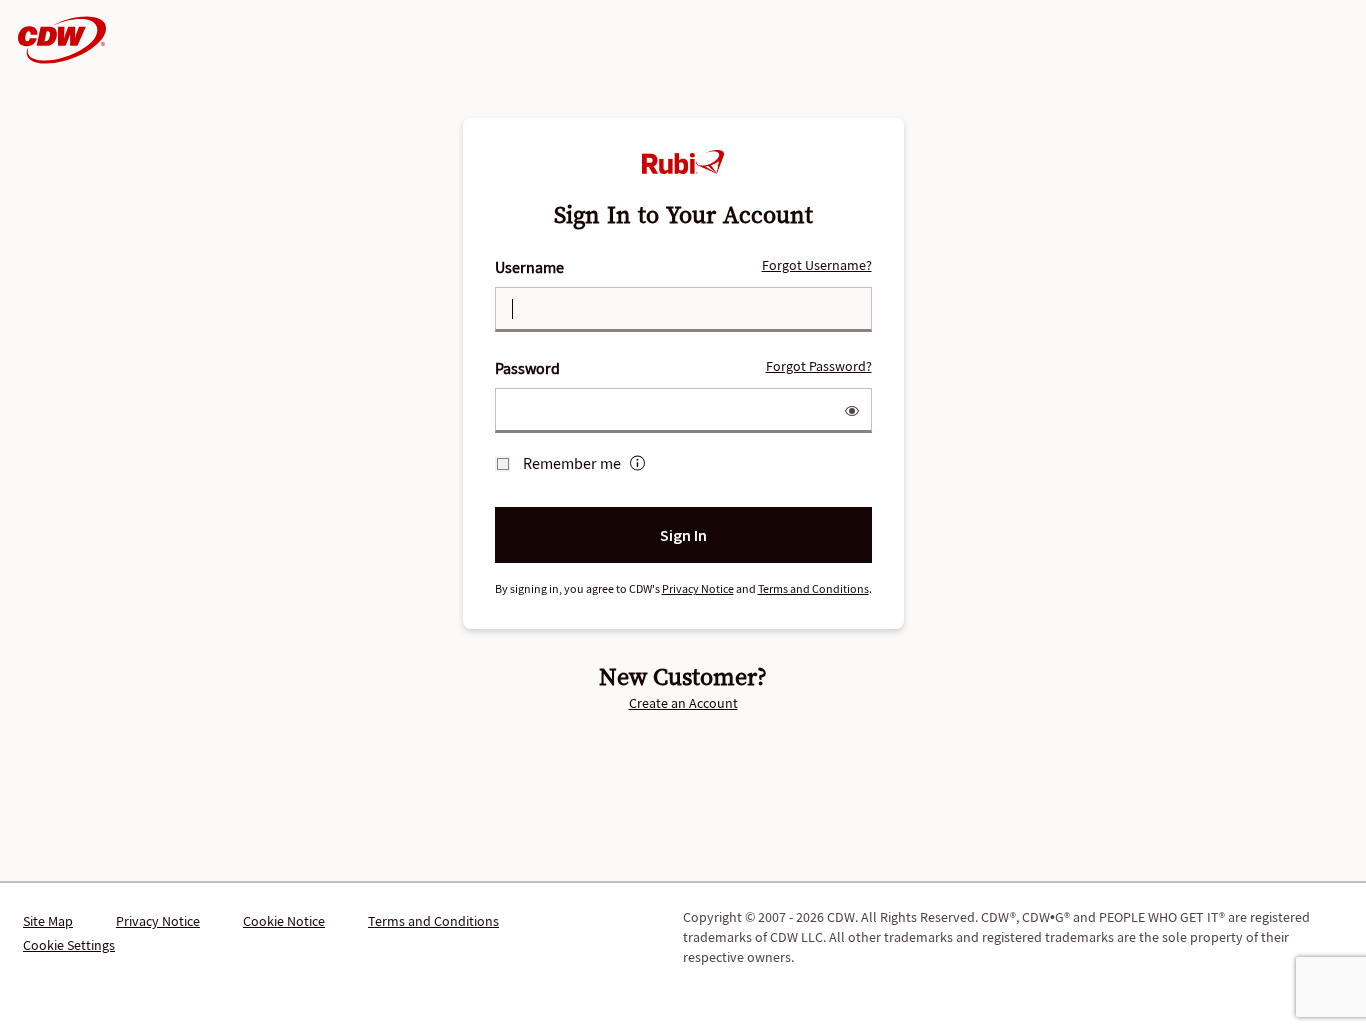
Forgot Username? (817, 265)
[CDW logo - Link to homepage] (56, 40)
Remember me (572, 463)
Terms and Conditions (813, 588)
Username (683, 266)
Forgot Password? (819, 366)
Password (683, 367)
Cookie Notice (284, 921)
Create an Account (683, 703)
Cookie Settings (69, 945)
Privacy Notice (698, 588)
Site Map (48, 921)
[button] (852, 414)
